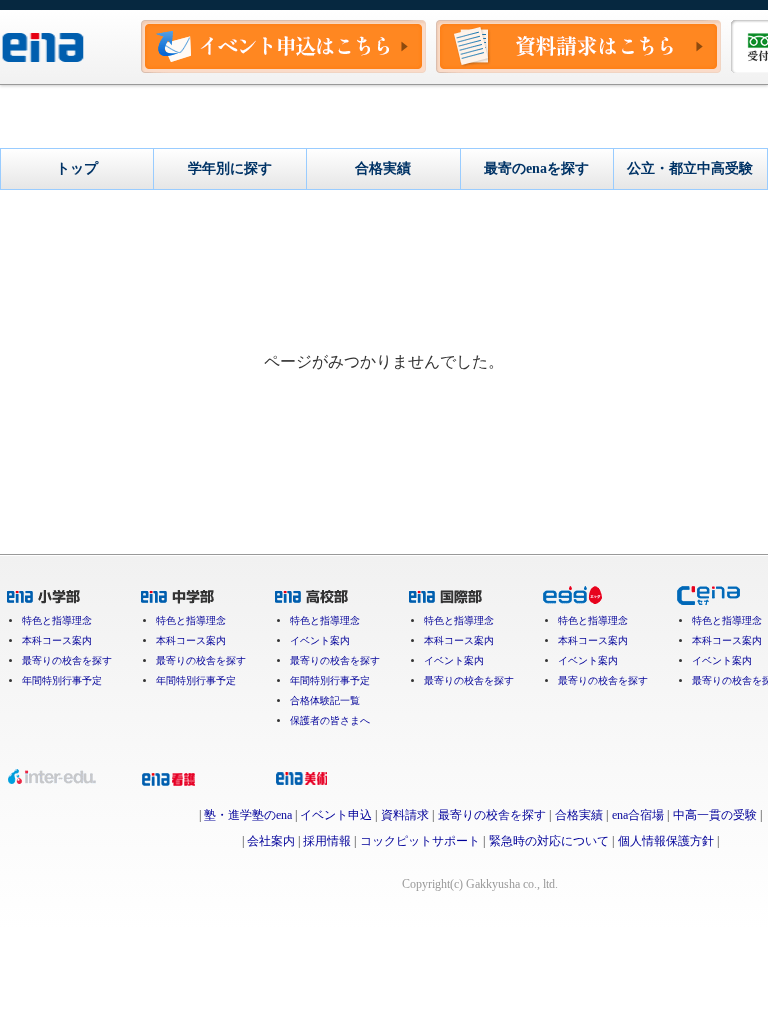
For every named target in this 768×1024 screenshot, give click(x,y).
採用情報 (327, 841)
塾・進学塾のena (248, 815)
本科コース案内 (57, 641)
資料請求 (405, 815)
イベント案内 (320, 641)
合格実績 (579, 815)
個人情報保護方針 (666, 841)
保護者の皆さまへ (330, 721)
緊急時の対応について (549, 841)
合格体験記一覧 (325, 701)
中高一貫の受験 (715, 815)
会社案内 (271, 841)
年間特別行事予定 (62, 681)
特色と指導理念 (57, 621)
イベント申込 (336, 815)
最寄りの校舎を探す (67, 661)
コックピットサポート (420, 841)
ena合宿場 (638, 815)
